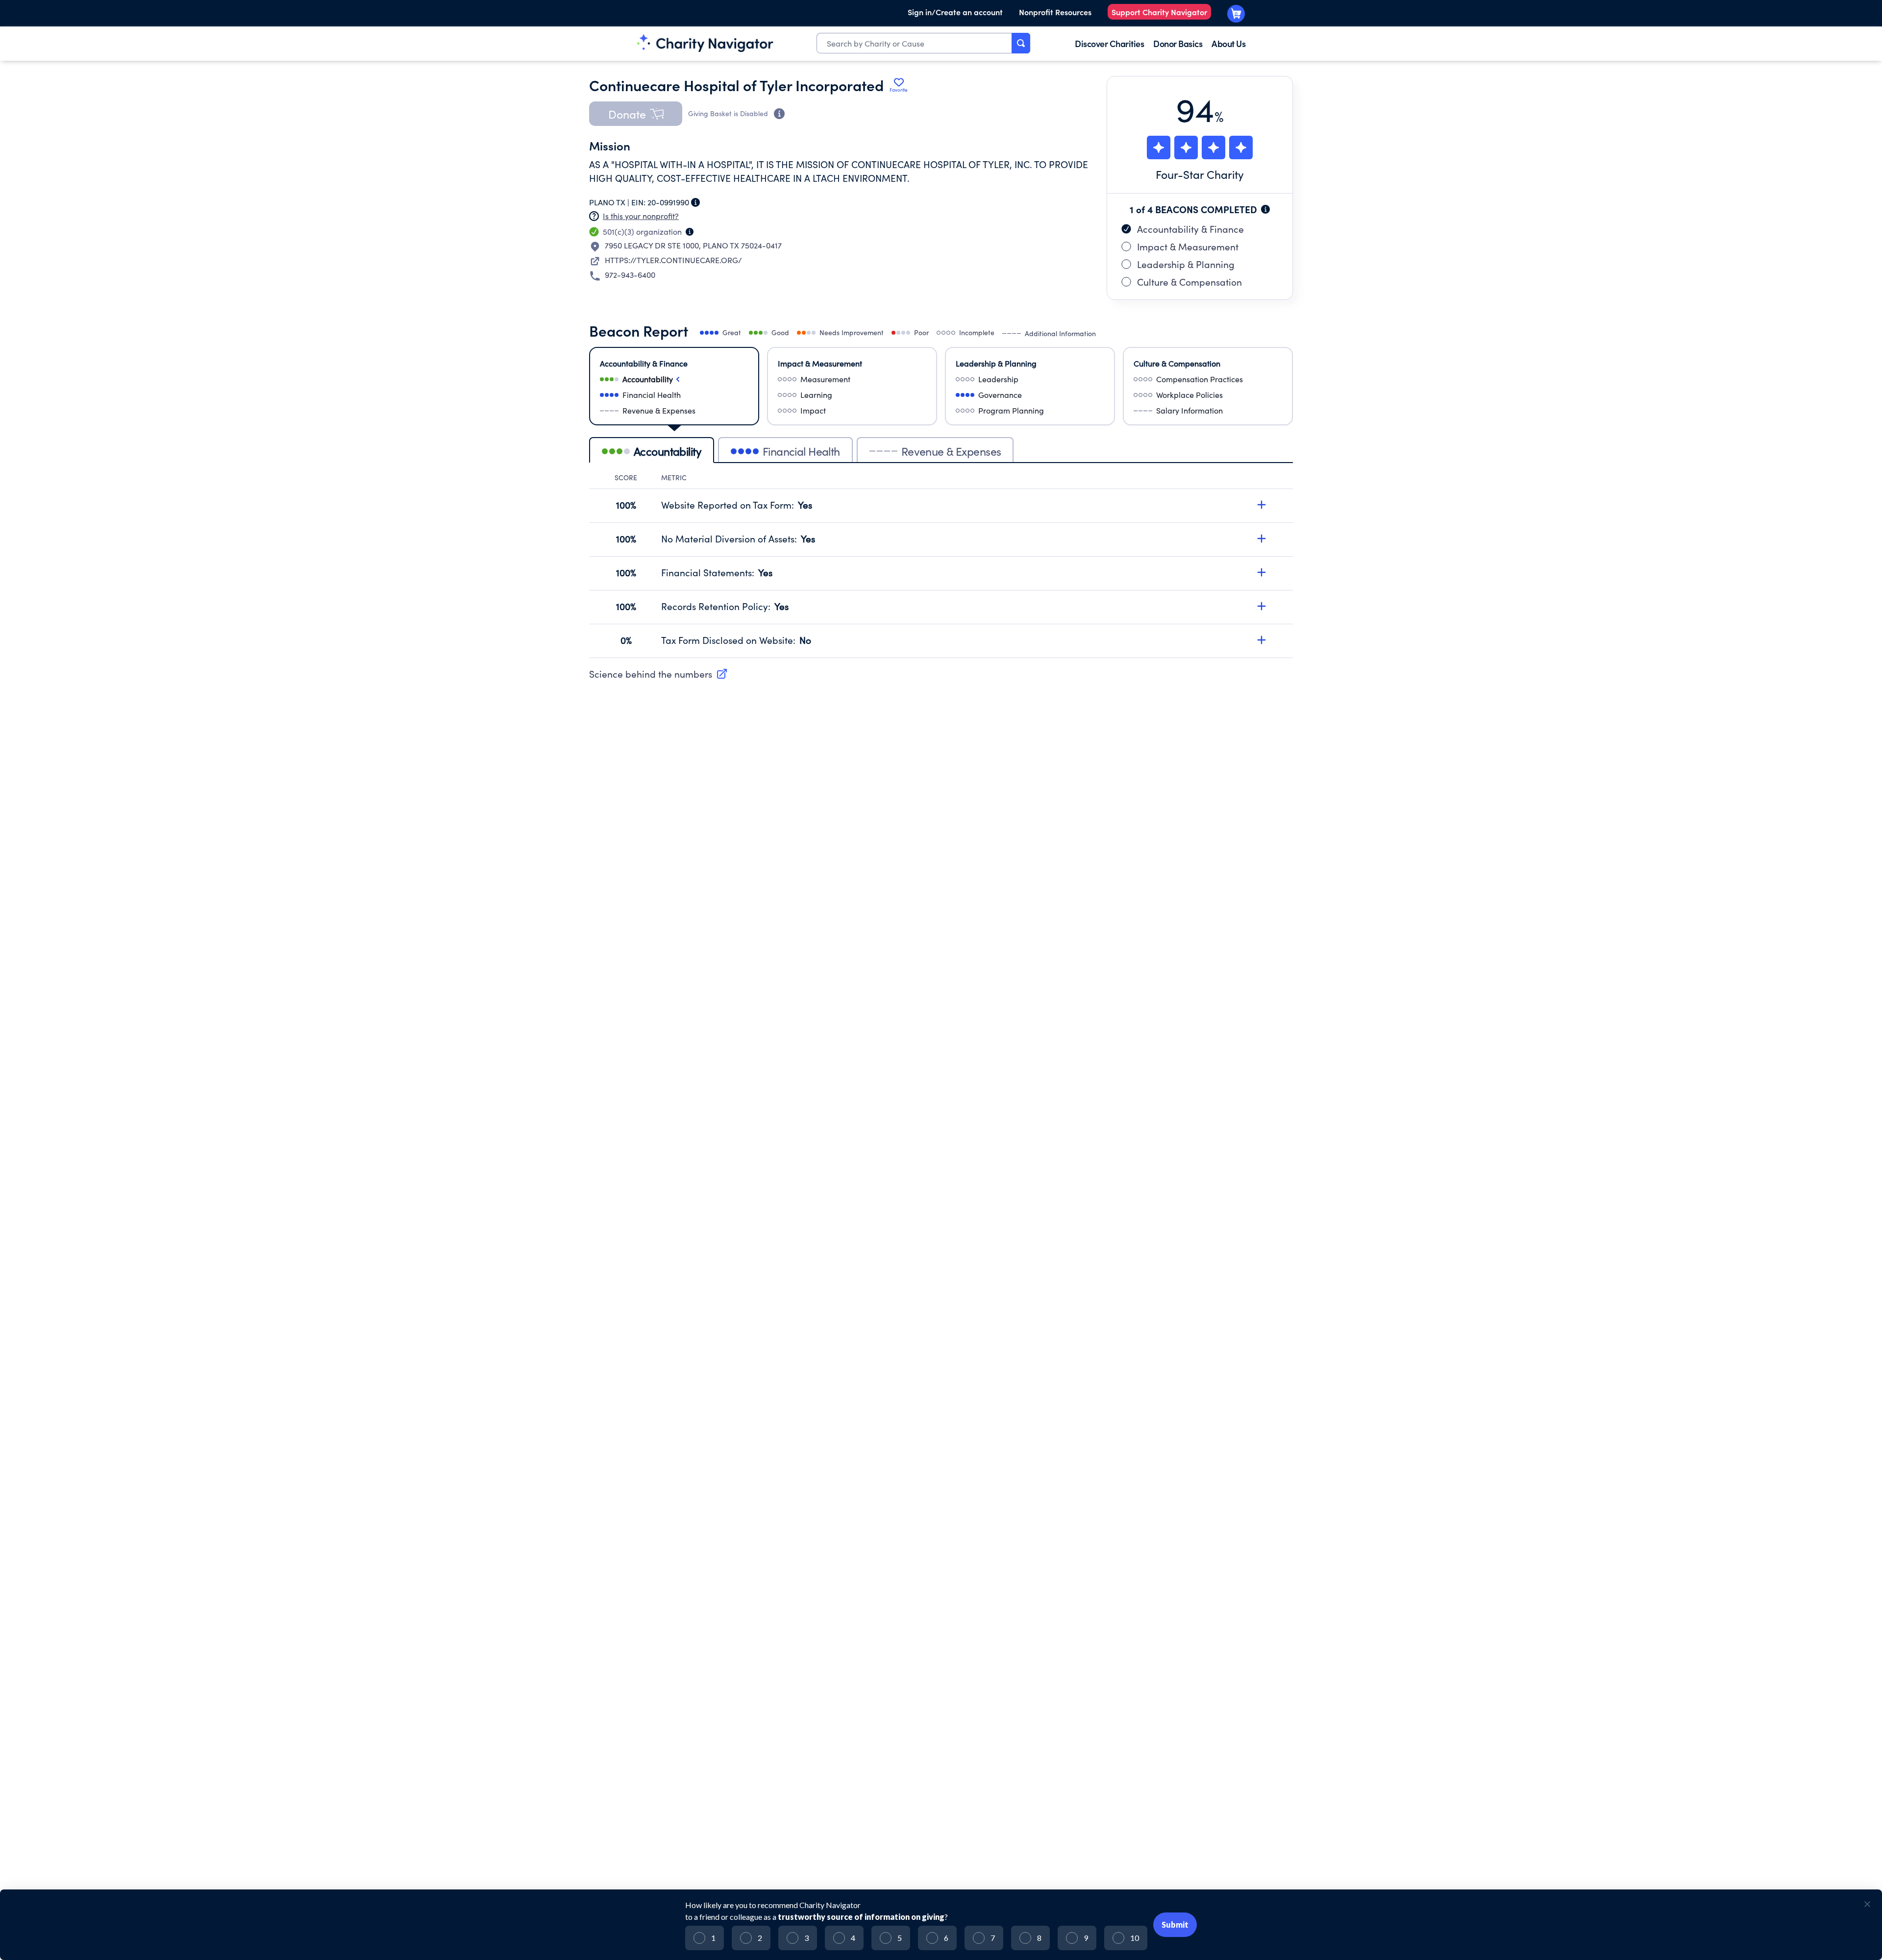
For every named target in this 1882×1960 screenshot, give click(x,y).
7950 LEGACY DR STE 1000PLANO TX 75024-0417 (693, 245)
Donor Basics (1178, 43)
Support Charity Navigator (1159, 12)
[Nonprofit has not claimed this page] (594, 216)
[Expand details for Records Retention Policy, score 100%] (1262, 606)
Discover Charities (1109, 43)
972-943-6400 (630, 275)
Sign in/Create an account (955, 12)
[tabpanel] (941, 565)
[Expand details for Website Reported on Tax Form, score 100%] (1262, 505)
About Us (1228, 43)
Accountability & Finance (1190, 229)
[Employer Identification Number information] (695, 202)
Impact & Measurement (1188, 246)
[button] (636, 114)
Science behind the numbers (651, 674)
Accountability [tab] (668, 451)
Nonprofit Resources (1055, 12)
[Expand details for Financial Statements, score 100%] (1262, 572)
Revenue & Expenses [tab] (951, 451)
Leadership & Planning (1186, 264)
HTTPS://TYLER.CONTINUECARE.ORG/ (673, 260)
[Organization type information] (690, 232)
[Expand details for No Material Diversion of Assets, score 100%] (1262, 539)
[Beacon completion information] (1265, 209)
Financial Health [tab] (801, 451)
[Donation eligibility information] (779, 114)
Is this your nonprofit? (641, 216)
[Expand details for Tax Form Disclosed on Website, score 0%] (1262, 640)
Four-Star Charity (1200, 174)
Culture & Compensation (1189, 282)
